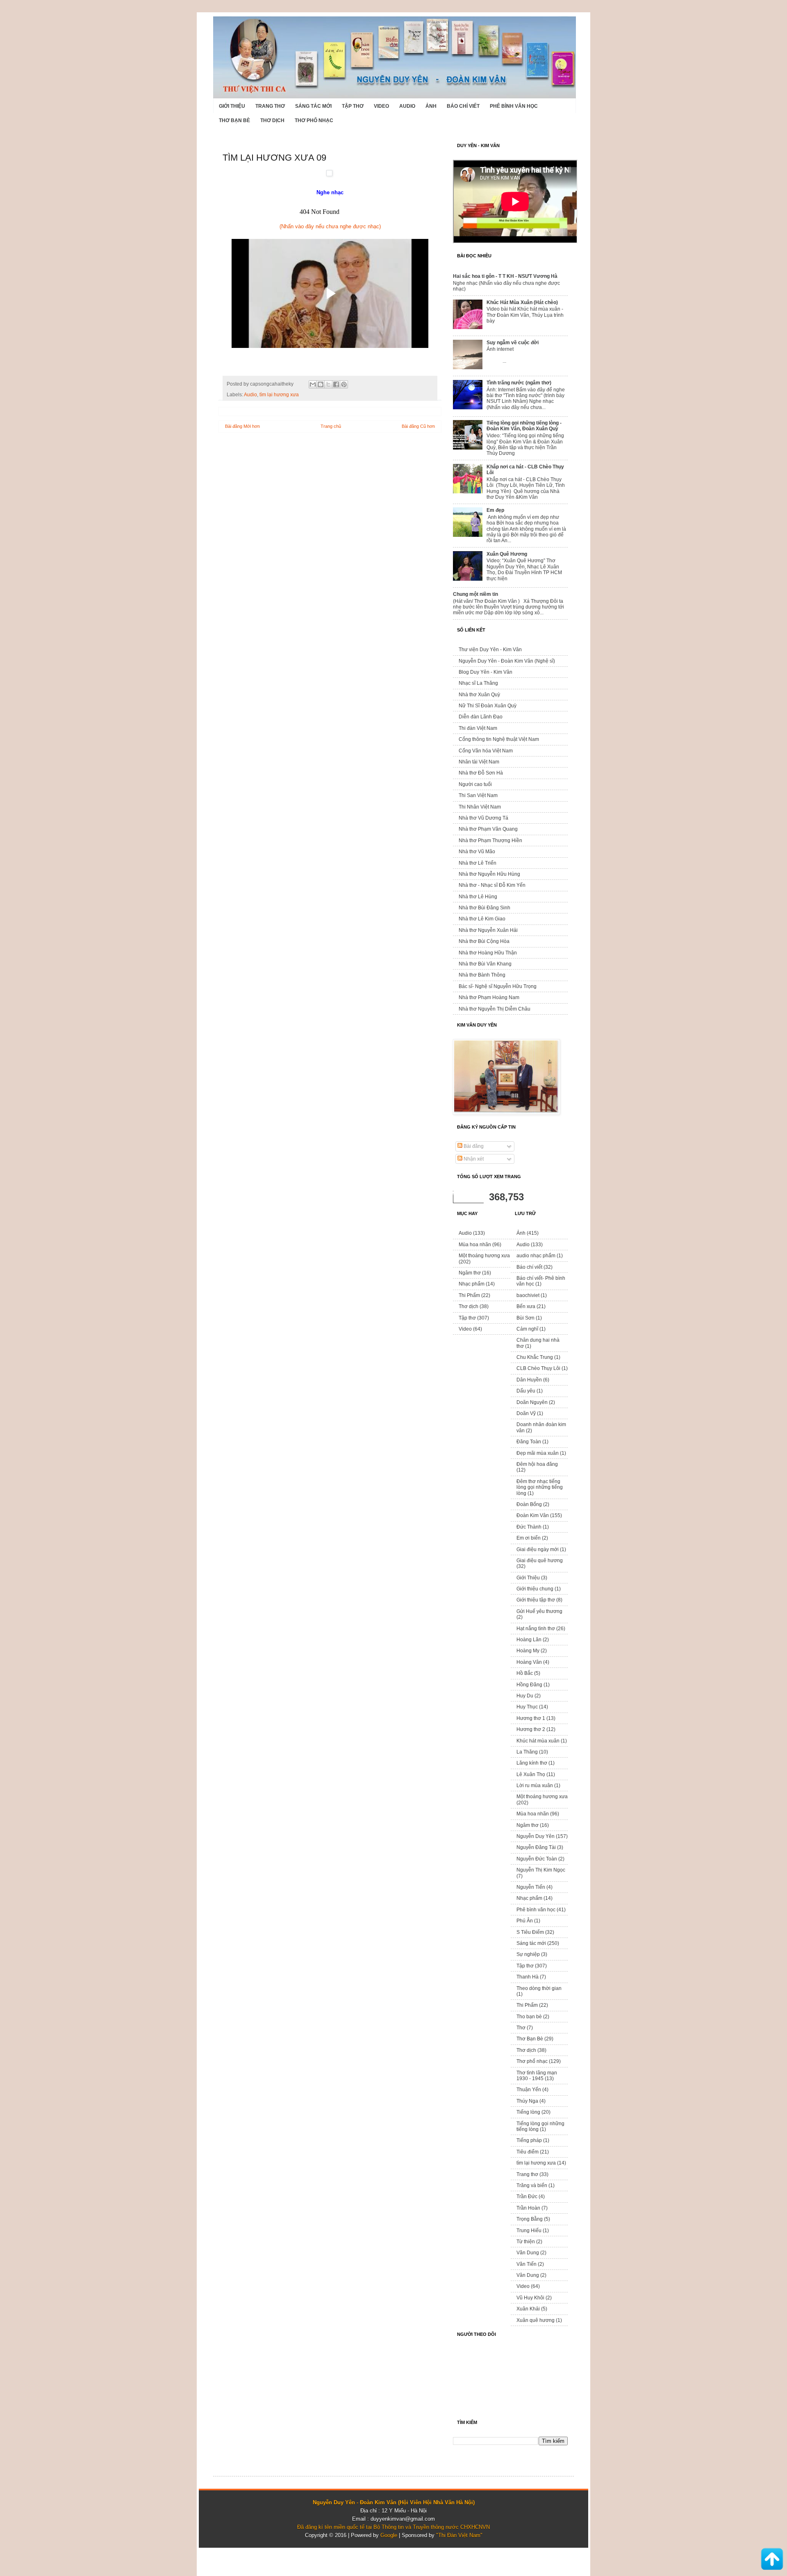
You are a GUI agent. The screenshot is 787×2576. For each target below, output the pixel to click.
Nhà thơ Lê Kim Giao (482, 919)
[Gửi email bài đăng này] (313, 384)
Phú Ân (525, 1921)
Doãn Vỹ (526, 1413)
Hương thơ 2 (531, 1729)
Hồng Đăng (529, 1685)
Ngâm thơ (470, 1273)
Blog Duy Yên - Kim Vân (486, 672)
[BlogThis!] (321, 384)
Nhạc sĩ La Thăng (478, 683)
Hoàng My (528, 1651)
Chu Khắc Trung (535, 1357)
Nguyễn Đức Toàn (537, 1859)
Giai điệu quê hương (540, 1561)
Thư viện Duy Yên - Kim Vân (490, 650)
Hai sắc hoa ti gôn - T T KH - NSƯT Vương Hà (505, 276)
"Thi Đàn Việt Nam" (459, 2535)
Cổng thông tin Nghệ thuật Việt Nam (499, 739)
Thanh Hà (528, 1977)
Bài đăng (473, 1146)
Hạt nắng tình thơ (536, 1629)
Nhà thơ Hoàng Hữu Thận (488, 953)
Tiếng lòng (528, 2112)
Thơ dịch (272, 120)
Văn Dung (528, 2253)
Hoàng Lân (529, 1640)
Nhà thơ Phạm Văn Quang (488, 829)
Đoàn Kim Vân (533, 1515)
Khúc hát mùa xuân (538, 1741)
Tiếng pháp (529, 2140)
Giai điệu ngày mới (538, 1549)
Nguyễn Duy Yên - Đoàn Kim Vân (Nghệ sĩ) (507, 661)
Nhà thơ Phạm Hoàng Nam (489, 997)
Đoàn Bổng (529, 1504)
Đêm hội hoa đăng (537, 1464)
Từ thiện (526, 2242)
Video (381, 106)
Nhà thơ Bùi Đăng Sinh (484, 908)
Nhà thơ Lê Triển (478, 863)
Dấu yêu (526, 1391)
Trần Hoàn (528, 2208)
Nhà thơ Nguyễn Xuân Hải (488, 930)
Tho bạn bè (529, 2017)
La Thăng (527, 1752)
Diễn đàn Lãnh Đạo (481, 717)
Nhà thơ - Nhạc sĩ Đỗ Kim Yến (492, 885)
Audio (407, 106)
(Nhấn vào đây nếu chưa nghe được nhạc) (330, 226)
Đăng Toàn (529, 1442)
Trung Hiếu (529, 2231)
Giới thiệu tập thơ (536, 1600)
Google (389, 2535)
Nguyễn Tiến (531, 1887)
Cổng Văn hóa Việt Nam (486, 751)
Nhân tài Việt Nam (479, 762)
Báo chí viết (463, 106)
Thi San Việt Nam (478, 795)
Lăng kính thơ (532, 1763)
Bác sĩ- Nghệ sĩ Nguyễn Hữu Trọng (498, 986)
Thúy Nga (527, 2101)
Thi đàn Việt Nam (478, 728)
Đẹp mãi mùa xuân (538, 1453)
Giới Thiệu (232, 106)
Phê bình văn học (514, 106)
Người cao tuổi (475, 784)
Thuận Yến (529, 2090)
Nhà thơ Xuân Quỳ (479, 695)
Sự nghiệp (528, 1954)
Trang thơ (270, 106)
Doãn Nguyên (532, 1402)
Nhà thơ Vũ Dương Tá (483, 818)
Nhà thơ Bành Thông (482, 975)
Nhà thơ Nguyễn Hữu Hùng (489, 874)
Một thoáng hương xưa (484, 1256)
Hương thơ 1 (531, 1718)
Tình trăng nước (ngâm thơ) (519, 383)
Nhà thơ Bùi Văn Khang (485, 964)
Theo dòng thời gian (539, 1988)
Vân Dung (528, 2275)
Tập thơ (353, 106)
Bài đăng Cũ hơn (418, 426)
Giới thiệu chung (535, 1589)
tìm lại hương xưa (279, 394)
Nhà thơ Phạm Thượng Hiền (490, 840)
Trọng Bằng (530, 2219)
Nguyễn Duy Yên (536, 1836)
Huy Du (525, 1696)
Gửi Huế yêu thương (539, 1611)
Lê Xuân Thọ (531, 1774)
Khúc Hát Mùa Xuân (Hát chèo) (522, 302)
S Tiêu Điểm (530, 1932)
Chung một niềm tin (475, 594)
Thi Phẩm (469, 1295)
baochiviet (528, 1295)
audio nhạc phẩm (536, 1256)
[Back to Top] (772, 2560)
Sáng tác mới (313, 106)
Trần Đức (527, 2197)
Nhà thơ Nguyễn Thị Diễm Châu (495, 1009)
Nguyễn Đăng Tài (536, 1847)
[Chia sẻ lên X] (328, 384)
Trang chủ (331, 426)
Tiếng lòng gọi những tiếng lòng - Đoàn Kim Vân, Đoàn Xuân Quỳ (524, 426)
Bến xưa (526, 1306)
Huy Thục (527, 1707)
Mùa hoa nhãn (475, 1245)
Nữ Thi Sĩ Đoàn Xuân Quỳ (488, 706)
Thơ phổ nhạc (314, 120)
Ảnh (431, 106)
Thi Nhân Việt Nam (480, 807)
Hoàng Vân (529, 1662)
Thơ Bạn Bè (234, 120)
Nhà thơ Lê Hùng (478, 897)
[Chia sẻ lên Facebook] (336, 384)
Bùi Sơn (525, 1318)
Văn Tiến (527, 2264)
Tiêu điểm (528, 2152)
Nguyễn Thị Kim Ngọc (541, 1870)
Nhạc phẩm (472, 1284)
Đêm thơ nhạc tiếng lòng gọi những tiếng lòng (540, 1487)
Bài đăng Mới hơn (242, 426)
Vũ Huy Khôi (530, 2298)
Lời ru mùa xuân (535, 1785)
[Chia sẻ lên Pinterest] (344, 384)
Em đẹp (495, 510)
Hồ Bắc (525, 1673)
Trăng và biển (532, 2185)
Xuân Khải (528, 2309)
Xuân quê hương (536, 2320)
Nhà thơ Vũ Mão (477, 852)
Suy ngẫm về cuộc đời (513, 343)
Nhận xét (473, 1159)
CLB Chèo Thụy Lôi (538, 1368)
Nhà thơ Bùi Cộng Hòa (484, 941)
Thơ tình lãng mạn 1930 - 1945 (537, 2076)
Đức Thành (529, 1527)
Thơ (521, 2028)
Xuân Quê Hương (507, 554)
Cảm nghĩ (527, 1329)
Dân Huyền (529, 1380)
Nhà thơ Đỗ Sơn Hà (481, 773)
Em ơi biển (529, 1538)
